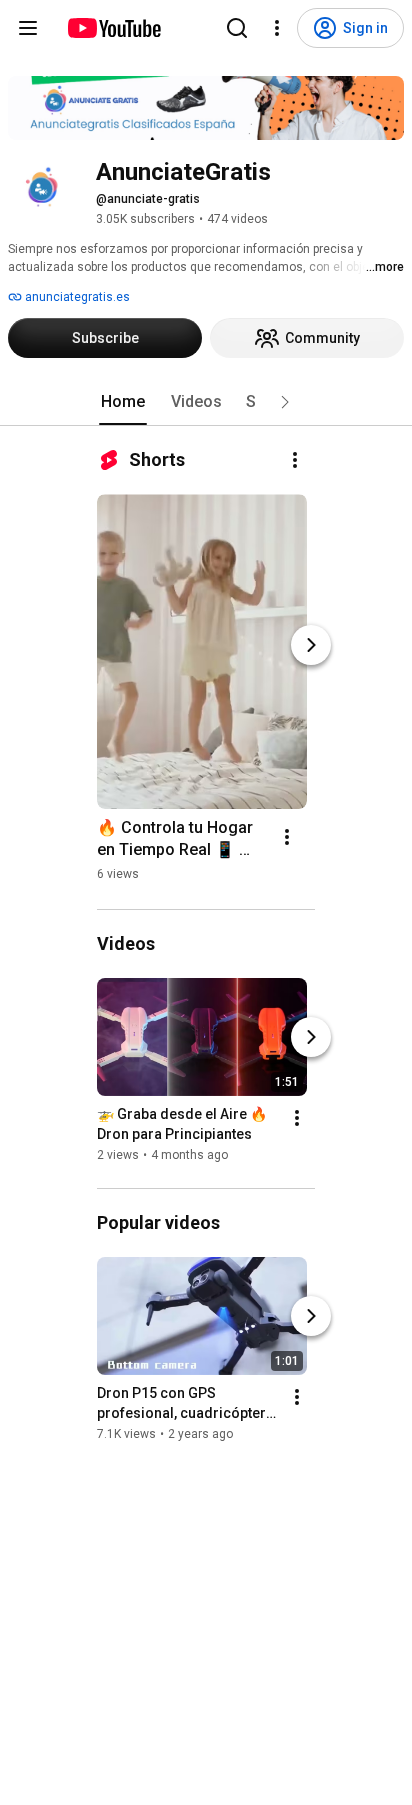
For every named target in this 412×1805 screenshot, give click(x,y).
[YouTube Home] (113, 28)
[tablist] (206, 402)
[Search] (237, 28)
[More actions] (295, 460)
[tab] (123, 402)
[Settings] (277, 28)
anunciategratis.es (76, 297)
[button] (285, 402)
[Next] (311, 645)
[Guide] (28, 28)
